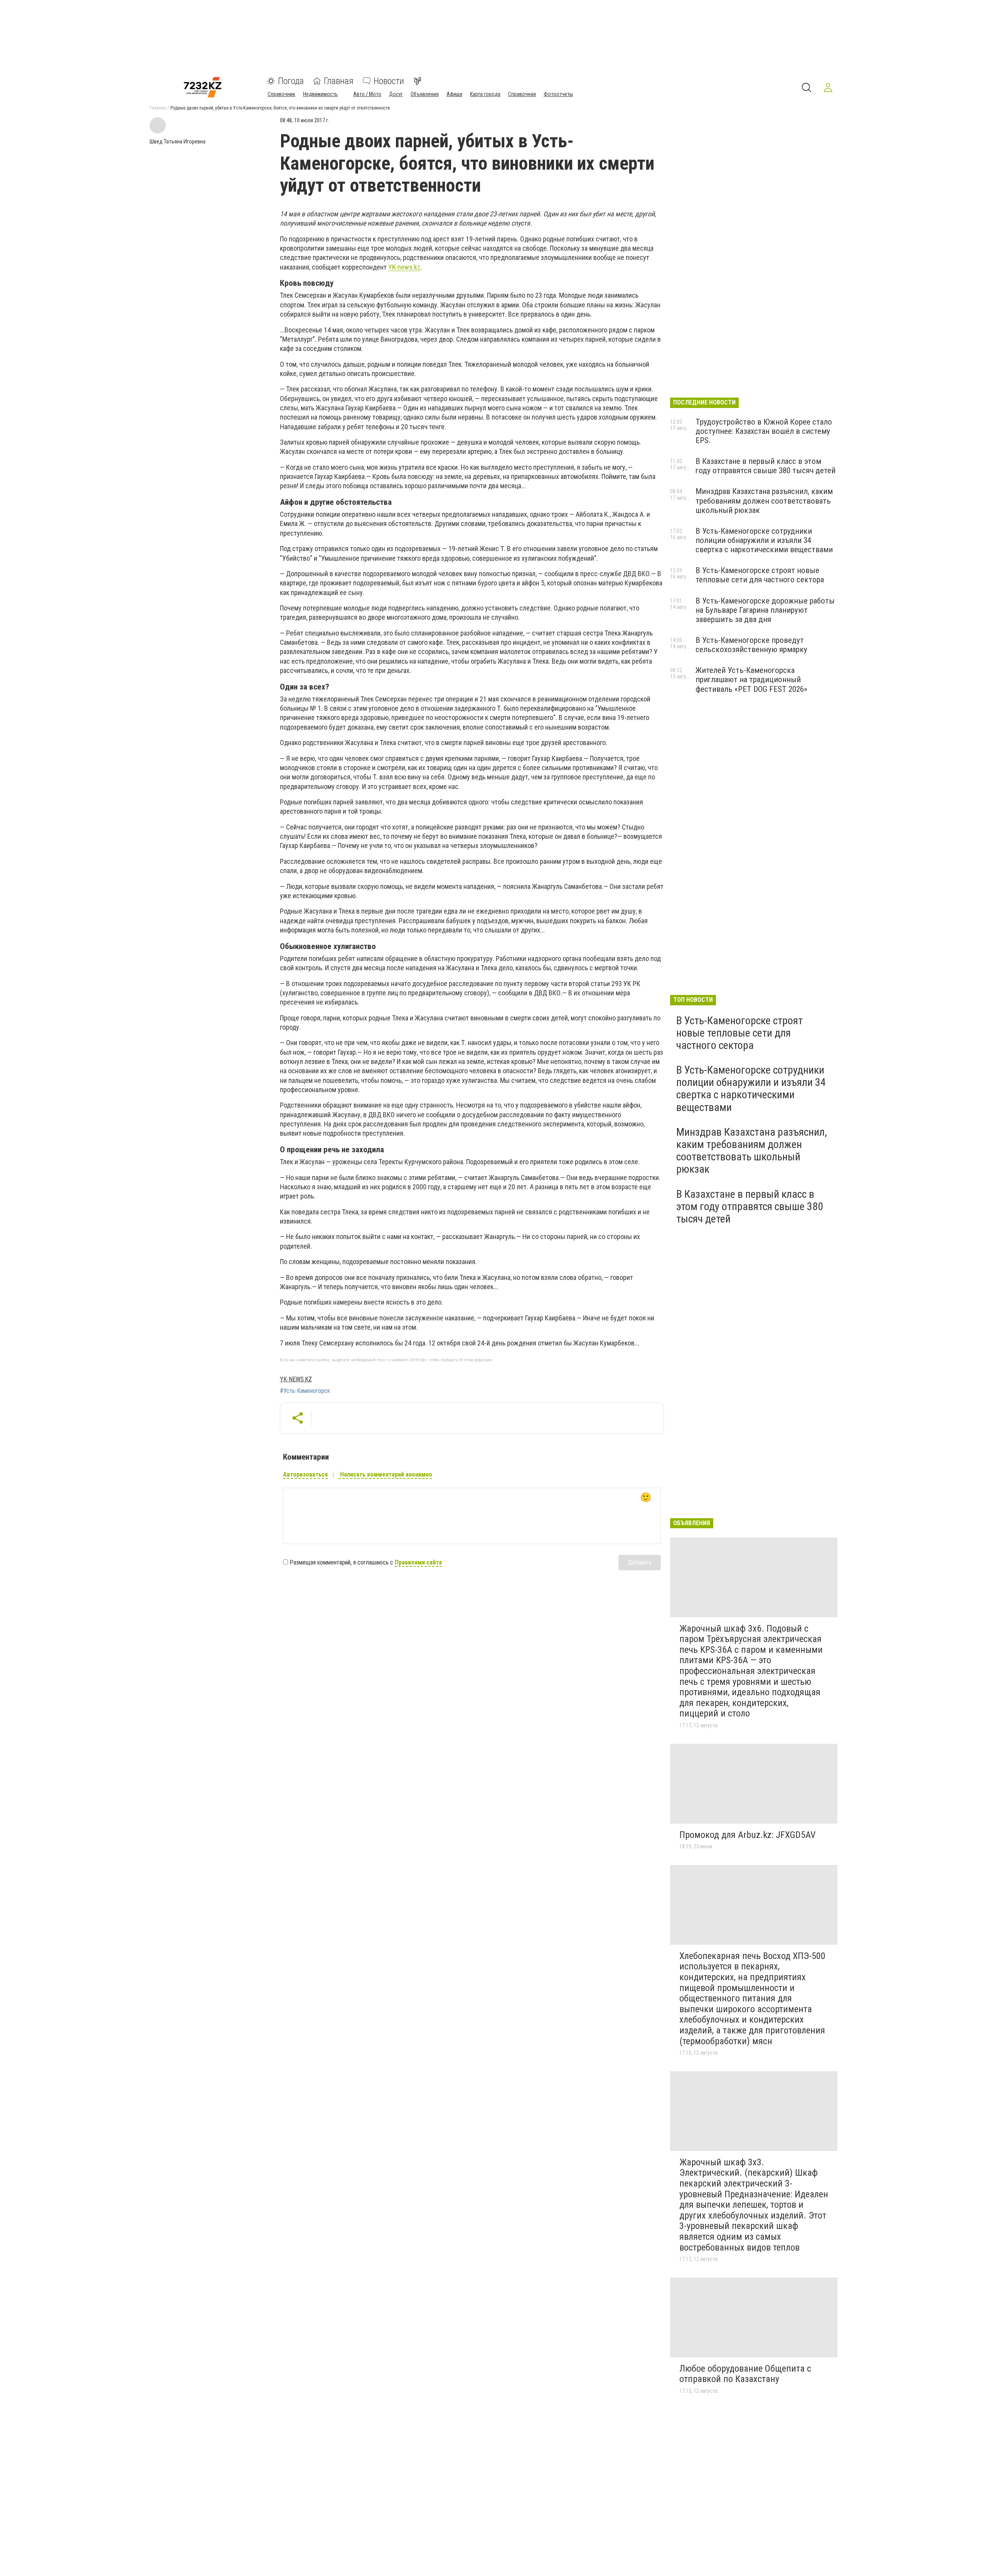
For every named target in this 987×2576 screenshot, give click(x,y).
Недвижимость (320, 94)
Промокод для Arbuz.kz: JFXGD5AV (747, 1835)
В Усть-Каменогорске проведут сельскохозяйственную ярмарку (751, 645)
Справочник (281, 94)
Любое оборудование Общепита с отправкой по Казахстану (745, 2374)
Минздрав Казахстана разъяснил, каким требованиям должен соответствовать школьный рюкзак (764, 501)
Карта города (485, 94)
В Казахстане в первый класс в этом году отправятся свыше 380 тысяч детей (766, 466)
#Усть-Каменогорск (305, 1391)
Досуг (396, 94)
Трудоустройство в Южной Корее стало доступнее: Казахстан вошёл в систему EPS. (764, 431)
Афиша (454, 94)
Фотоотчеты (558, 94)
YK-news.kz (404, 267)
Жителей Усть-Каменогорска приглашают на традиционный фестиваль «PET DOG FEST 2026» (751, 679)
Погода (291, 81)
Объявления (425, 94)
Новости (389, 81)
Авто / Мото (367, 94)
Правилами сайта (418, 1562)
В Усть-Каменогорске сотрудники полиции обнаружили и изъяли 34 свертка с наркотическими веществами (764, 540)
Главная (339, 81)
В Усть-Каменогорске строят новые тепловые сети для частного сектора (760, 575)
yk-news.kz (296, 1379)
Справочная (522, 94)
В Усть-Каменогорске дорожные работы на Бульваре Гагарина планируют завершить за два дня (765, 610)
